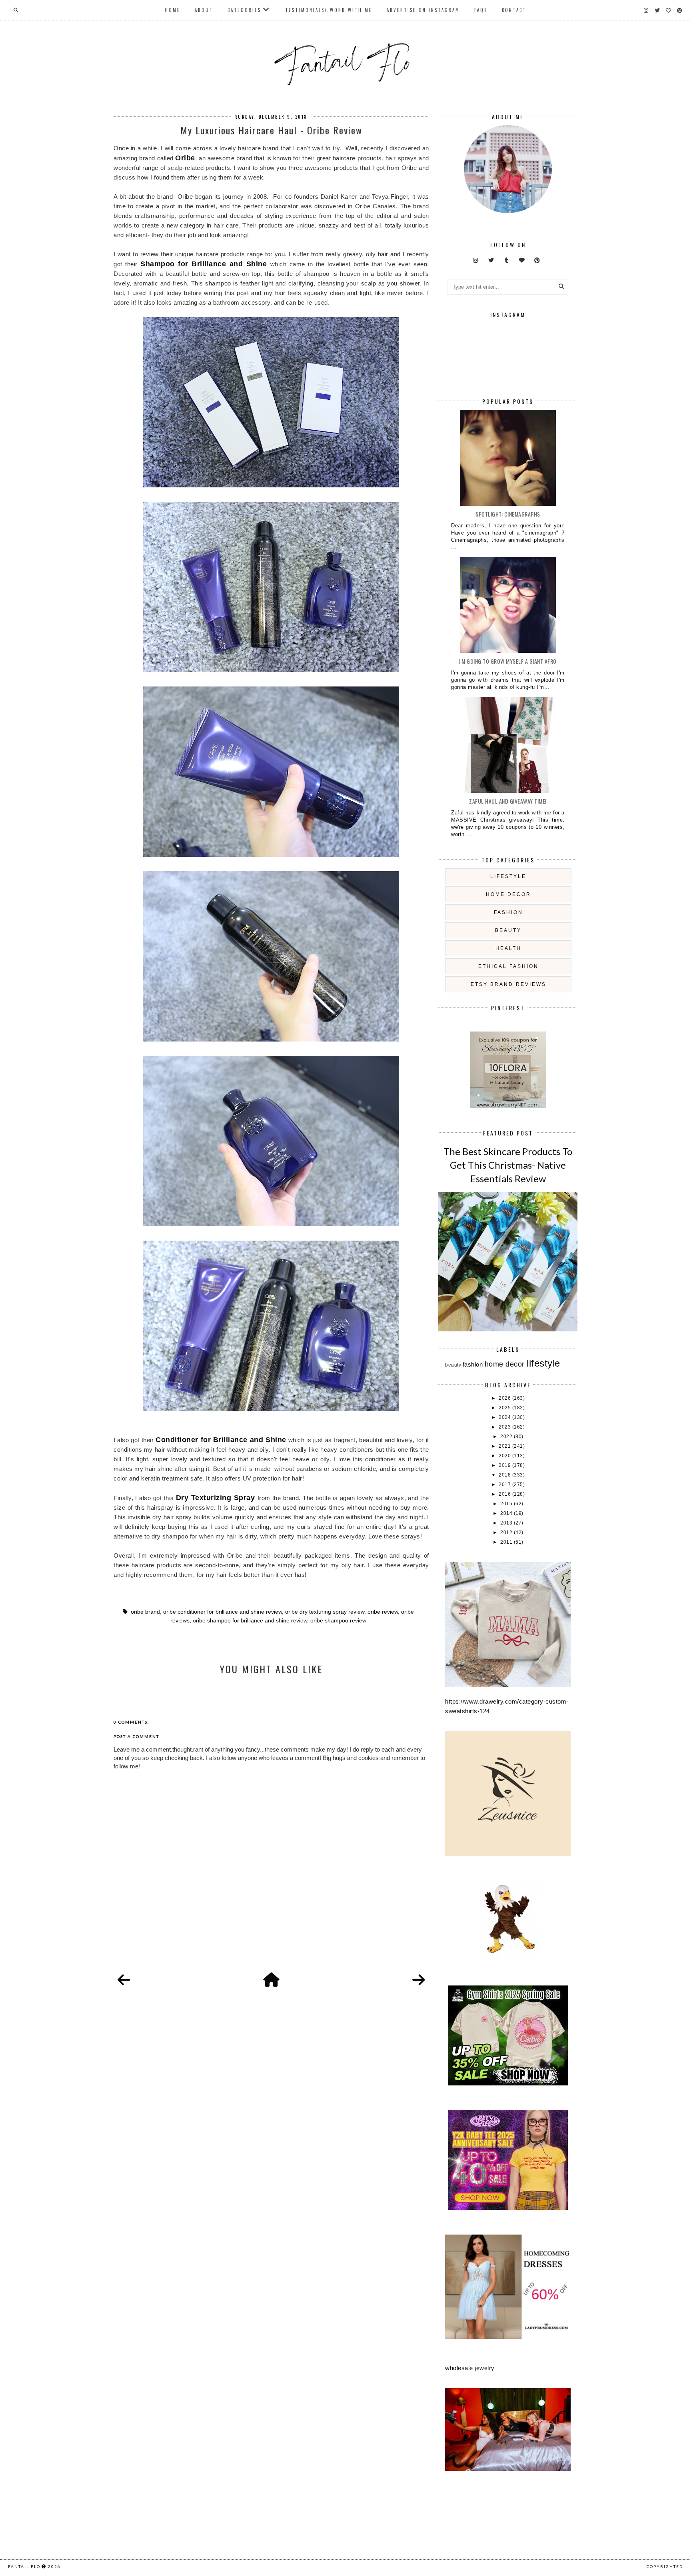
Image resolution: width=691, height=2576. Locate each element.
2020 (505, 1456)
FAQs (481, 10)
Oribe (185, 158)
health (508, 948)
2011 (507, 1542)
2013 (507, 1523)
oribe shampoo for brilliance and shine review (250, 1621)
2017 (505, 1485)
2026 (505, 1398)
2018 (505, 1475)
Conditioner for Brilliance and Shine (221, 1440)
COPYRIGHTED (665, 2566)
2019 (505, 1465)
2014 (507, 1513)
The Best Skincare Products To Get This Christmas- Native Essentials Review (508, 1165)
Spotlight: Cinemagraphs (508, 514)
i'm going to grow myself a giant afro (508, 661)
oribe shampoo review (338, 1621)
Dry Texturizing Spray (217, 1498)
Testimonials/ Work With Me (329, 10)
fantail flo (24, 2566)
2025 (505, 1408)
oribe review (383, 1612)
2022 (507, 1437)
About (204, 10)
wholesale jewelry (470, 2368)
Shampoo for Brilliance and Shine (204, 264)
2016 (505, 1494)
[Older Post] (419, 1980)
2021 (505, 1446)
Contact (514, 10)
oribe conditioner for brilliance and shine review (223, 1612)
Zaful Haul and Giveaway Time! (508, 801)
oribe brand (145, 1612)
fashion (508, 912)
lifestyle (508, 876)
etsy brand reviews (508, 984)
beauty (508, 930)
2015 (507, 1504)
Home (173, 10)
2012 (507, 1532)
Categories (244, 10)
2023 (505, 1427)
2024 (505, 1417)
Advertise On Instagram (423, 10)
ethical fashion (508, 966)
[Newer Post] (124, 1980)
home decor (508, 894)
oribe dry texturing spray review (325, 1612)
